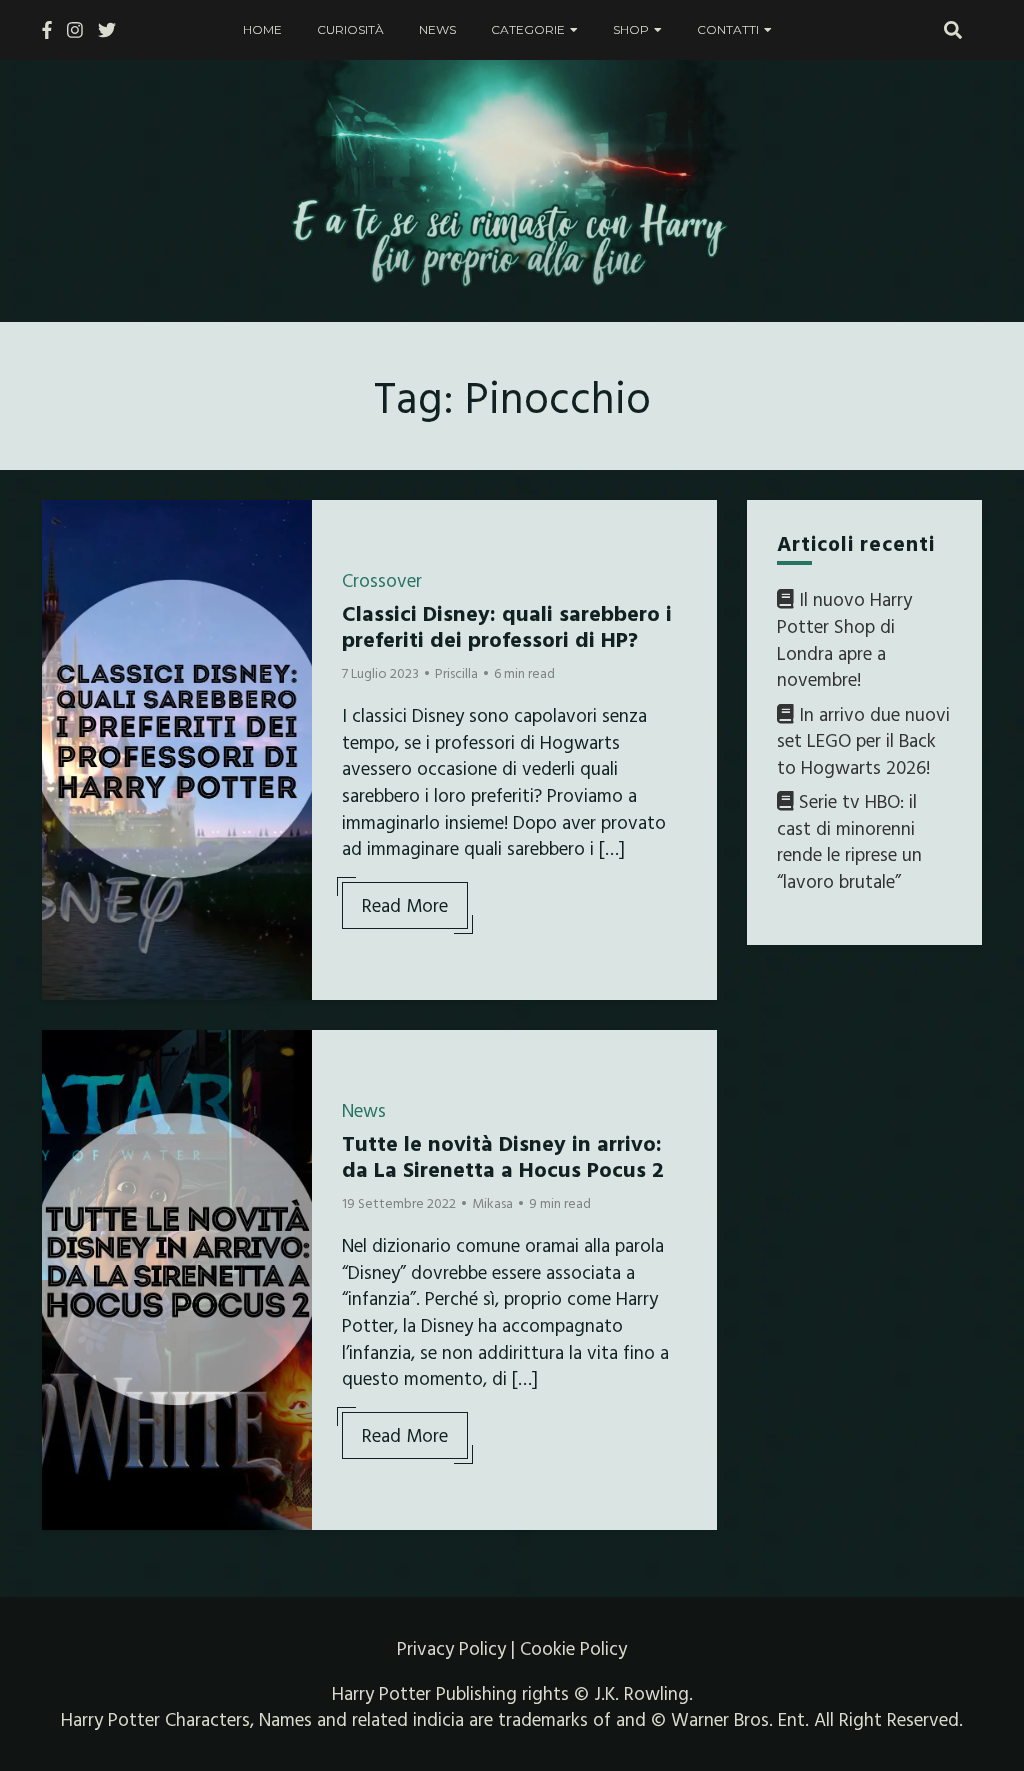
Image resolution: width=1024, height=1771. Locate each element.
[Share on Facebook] (65, 528)
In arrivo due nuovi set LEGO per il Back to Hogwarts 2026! (863, 740)
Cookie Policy (573, 1648)
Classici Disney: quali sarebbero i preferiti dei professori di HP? (507, 625)
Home (262, 29)
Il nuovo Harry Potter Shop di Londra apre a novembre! (844, 639)
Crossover (382, 580)
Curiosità (350, 29)
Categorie (528, 29)
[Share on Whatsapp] (65, 636)
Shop (631, 29)
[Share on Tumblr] (65, 600)
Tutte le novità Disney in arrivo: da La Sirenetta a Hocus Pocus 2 (503, 1155)
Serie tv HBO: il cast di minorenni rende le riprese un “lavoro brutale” (849, 841)
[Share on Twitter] (65, 564)
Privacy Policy (451, 1648)
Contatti (728, 29)
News (437, 29)
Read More (405, 905)
